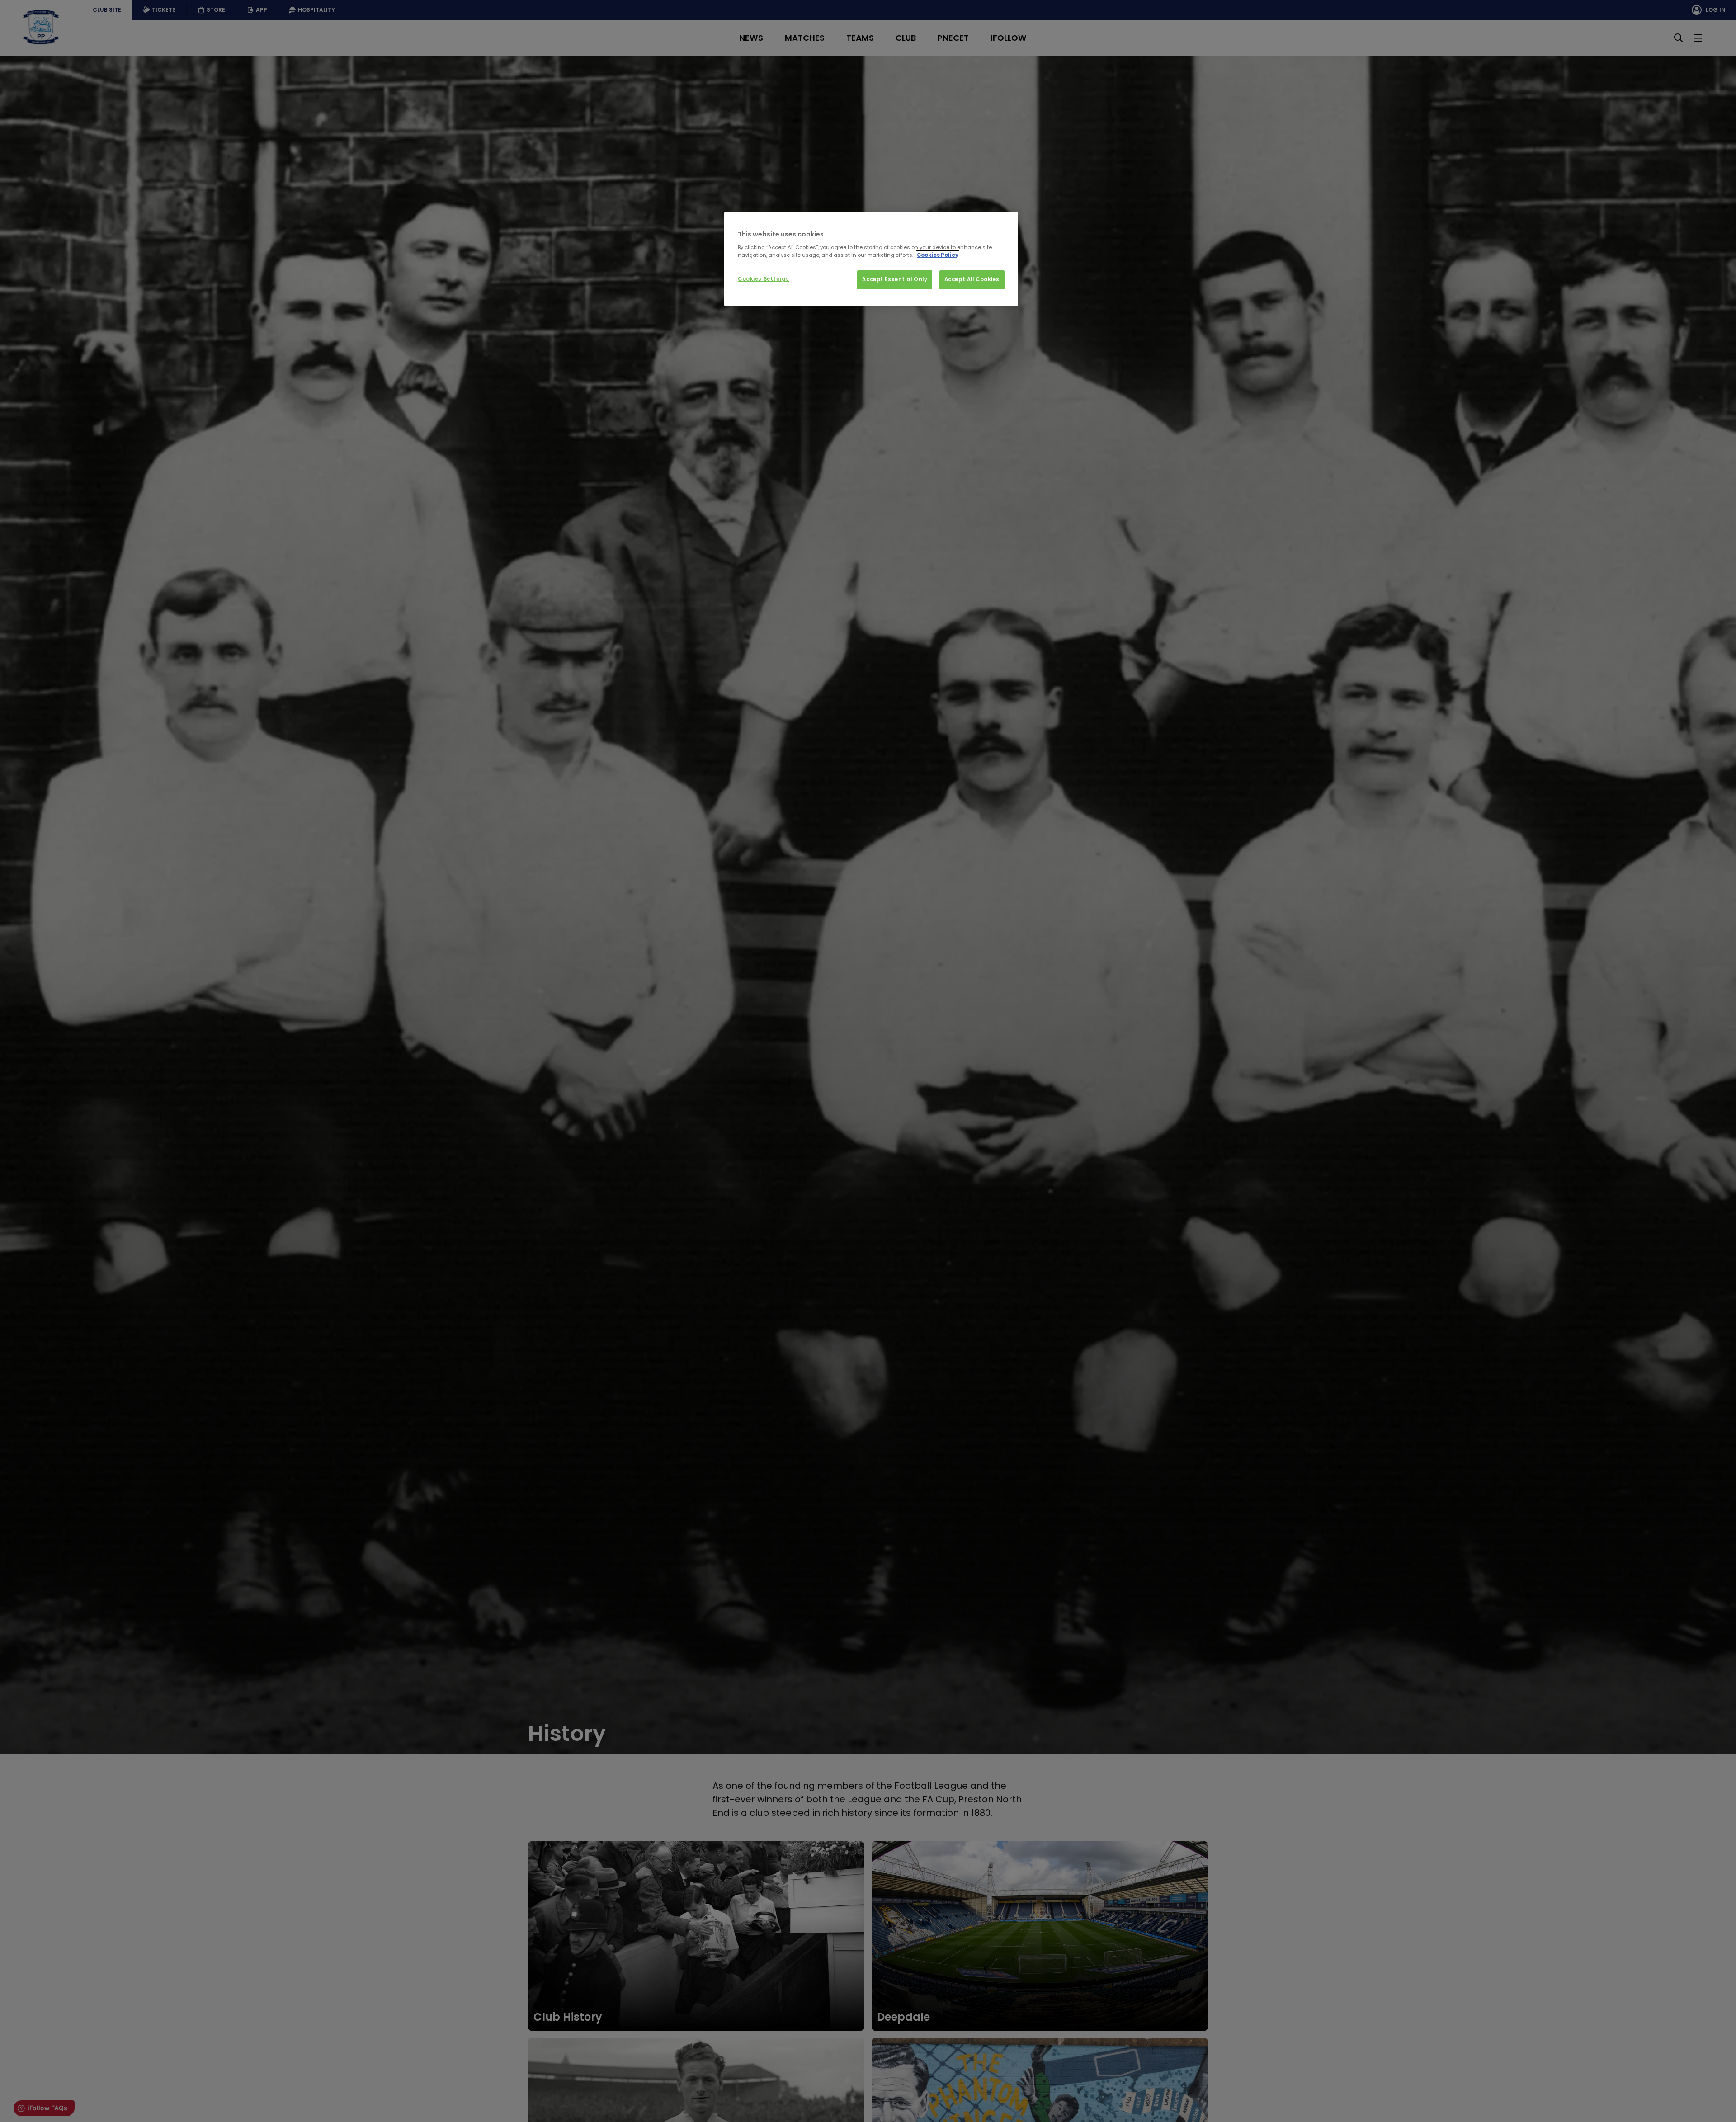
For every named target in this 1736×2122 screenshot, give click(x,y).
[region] (871, 259)
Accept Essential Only (895, 279)
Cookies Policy (938, 255)
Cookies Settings (763, 279)
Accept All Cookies (972, 279)
